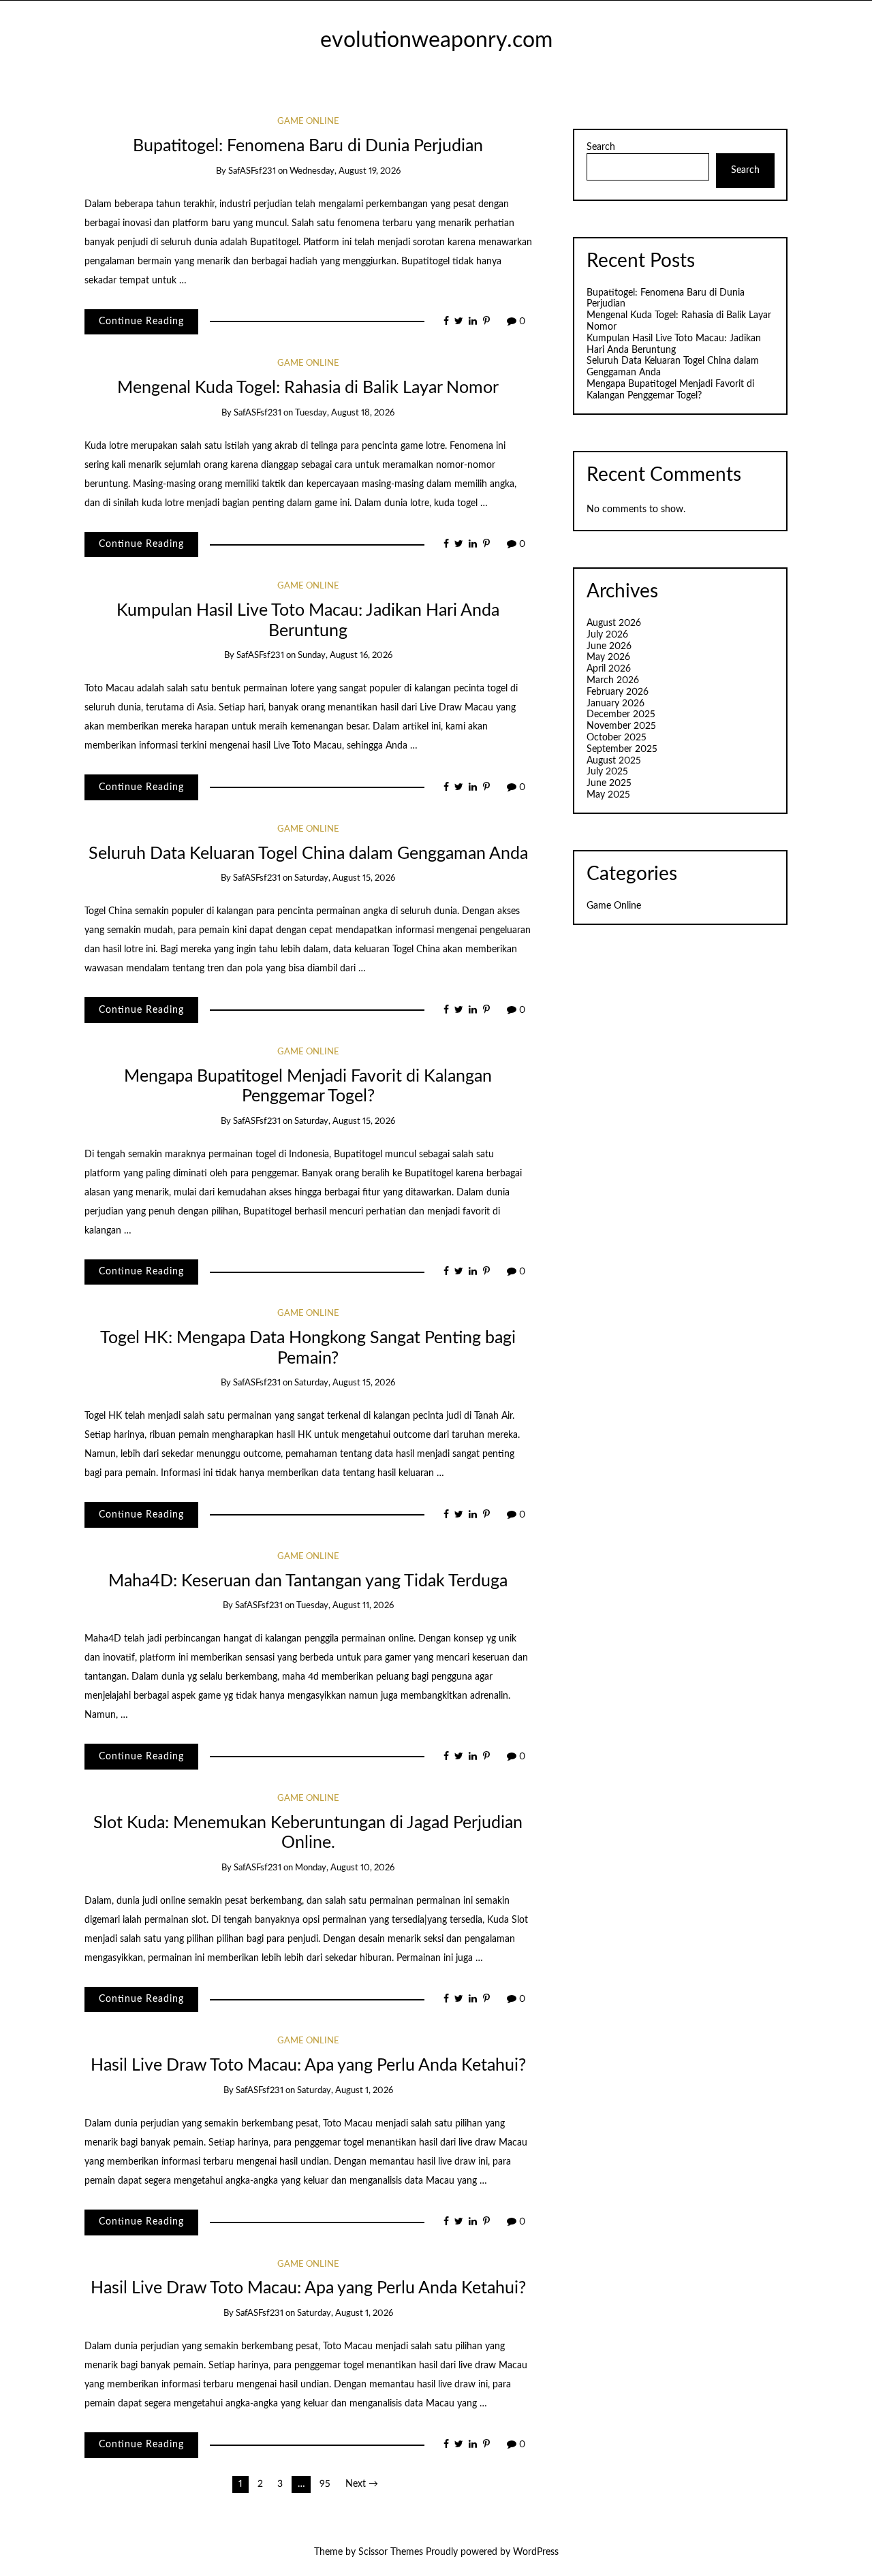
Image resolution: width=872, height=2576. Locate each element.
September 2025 (622, 749)
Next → (362, 2484)
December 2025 (621, 714)
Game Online (308, 122)
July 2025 (607, 772)
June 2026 (609, 646)
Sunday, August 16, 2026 (345, 656)
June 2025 (609, 783)
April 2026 (609, 669)
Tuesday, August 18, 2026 (345, 413)
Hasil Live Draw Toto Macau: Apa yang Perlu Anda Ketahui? (308, 2065)
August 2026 (614, 623)
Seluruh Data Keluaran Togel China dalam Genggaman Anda (308, 854)
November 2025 (621, 726)
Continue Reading (141, 321)
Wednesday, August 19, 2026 (345, 171)
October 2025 (617, 738)
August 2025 (614, 761)
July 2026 (607, 635)
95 (325, 2484)
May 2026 (608, 657)
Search (601, 147)
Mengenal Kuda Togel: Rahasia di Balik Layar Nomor (308, 388)
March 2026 (613, 680)
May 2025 (608, 795)
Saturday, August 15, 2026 (345, 878)
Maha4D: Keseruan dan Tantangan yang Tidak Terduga (308, 1581)
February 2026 (618, 692)
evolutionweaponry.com (436, 41)
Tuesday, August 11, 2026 (345, 1606)
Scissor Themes (391, 2552)
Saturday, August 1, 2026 (345, 2091)
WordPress (536, 2552)
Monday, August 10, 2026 (345, 1868)
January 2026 (616, 704)
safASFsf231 (252, 171)
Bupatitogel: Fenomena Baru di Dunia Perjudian (308, 146)
